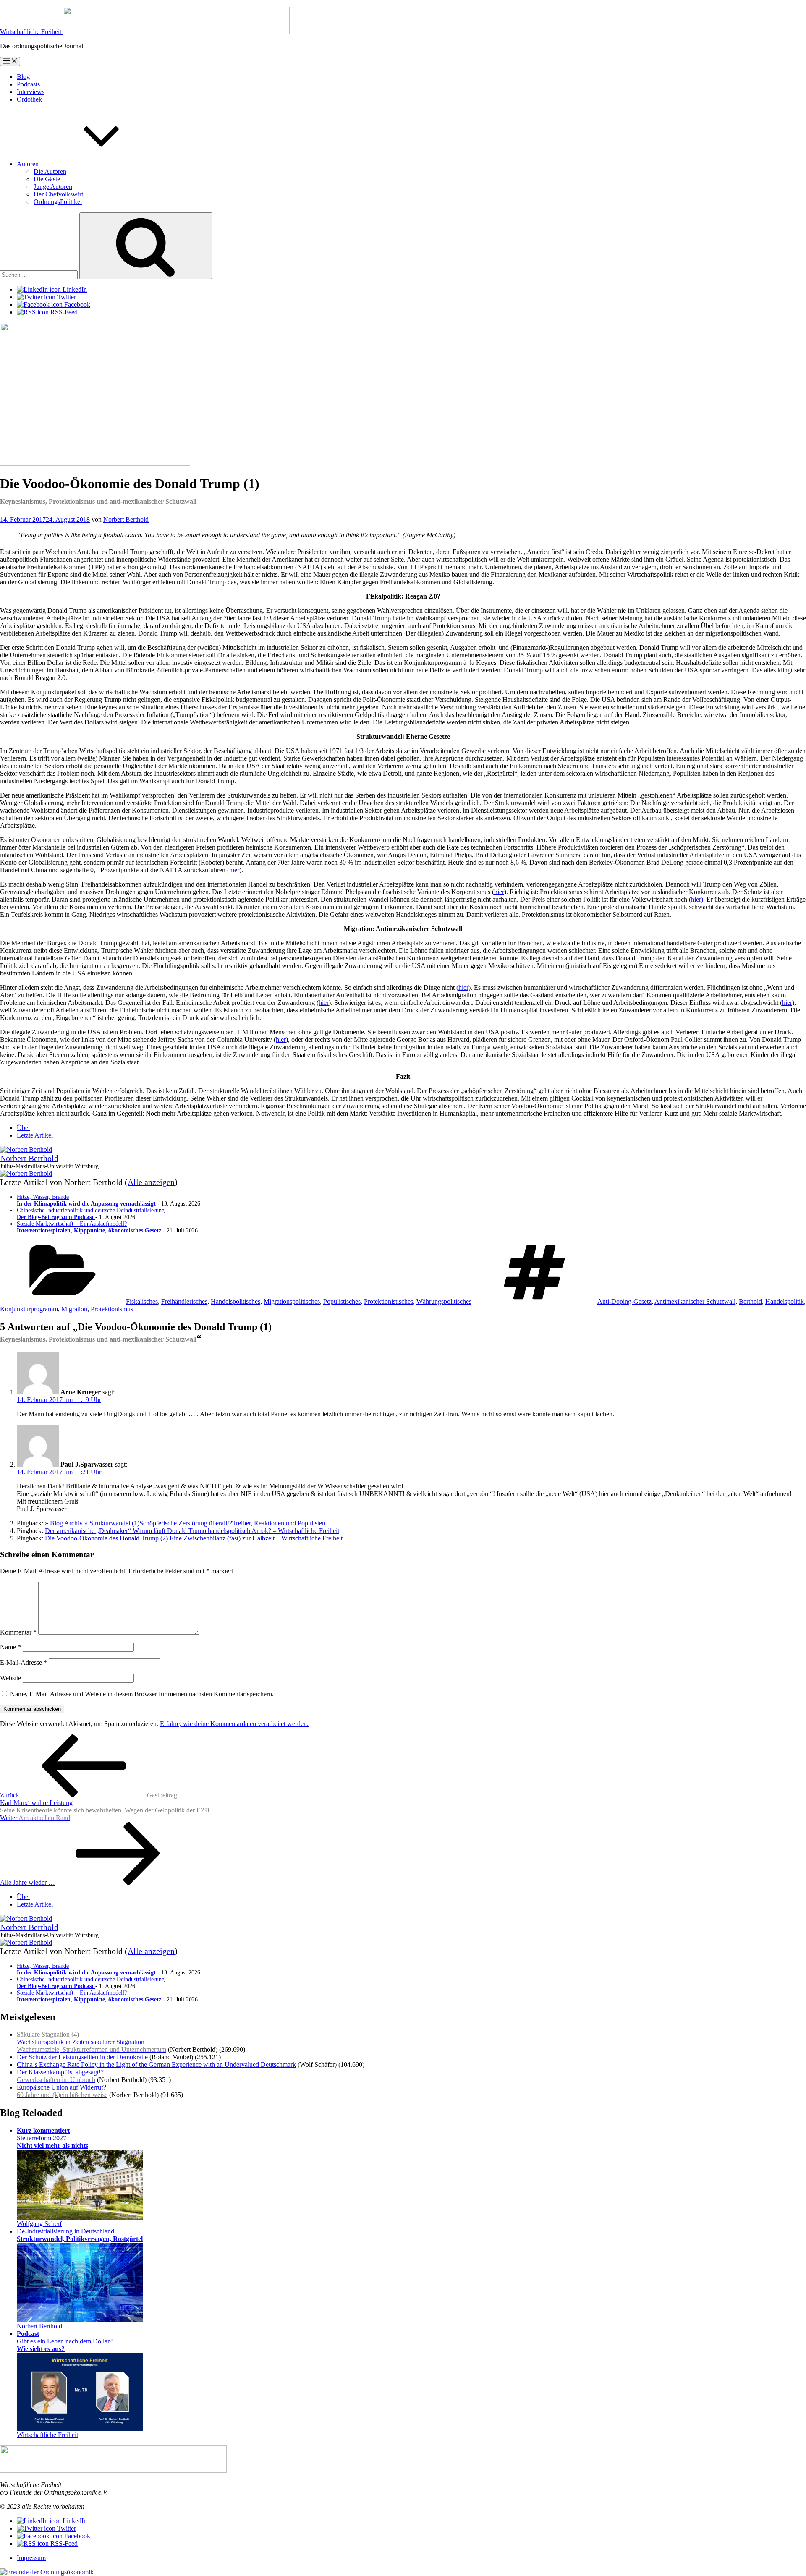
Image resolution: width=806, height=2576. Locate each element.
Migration (74, 1309)
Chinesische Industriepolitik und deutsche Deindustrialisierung (91, 1214)
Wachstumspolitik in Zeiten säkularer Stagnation (92, 2042)
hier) (697, 899)
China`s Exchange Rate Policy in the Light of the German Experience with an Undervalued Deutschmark (156, 2065)
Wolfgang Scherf (39, 2224)
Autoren (28, 164)
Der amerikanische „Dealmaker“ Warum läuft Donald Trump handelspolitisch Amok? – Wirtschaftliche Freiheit (192, 1531)
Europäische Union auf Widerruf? (62, 2091)
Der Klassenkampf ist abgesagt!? (60, 2076)
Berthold (750, 1301)
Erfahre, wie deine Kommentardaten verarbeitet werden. (234, 1724)
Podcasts (28, 84)
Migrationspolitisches (292, 1301)
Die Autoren (50, 171)
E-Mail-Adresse (24, 1662)
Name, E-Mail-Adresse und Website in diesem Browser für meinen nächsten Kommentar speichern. (142, 1694)
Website (10, 1678)
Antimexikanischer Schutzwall (695, 1301)
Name (10, 1647)
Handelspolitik (785, 1301)
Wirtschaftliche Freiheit (47, 2435)
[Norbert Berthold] (26, 1149)
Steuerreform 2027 (52, 2138)
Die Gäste (47, 179)
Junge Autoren (53, 187)
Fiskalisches (142, 1301)
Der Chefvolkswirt (58, 194)
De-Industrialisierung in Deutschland (80, 2235)
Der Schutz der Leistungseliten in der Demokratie (82, 2057)
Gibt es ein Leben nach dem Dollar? (65, 2341)
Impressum (31, 2558)
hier (234, 870)
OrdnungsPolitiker (58, 202)
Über (24, 1128)
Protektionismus (112, 1309)
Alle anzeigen (151, 1182)
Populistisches (342, 1301)
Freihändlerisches (184, 1301)
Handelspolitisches (236, 1301)
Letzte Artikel (35, 1135)
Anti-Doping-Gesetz (624, 1301)
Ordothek (29, 99)
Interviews (31, 92)
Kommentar (18, 1632)
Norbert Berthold (126, 519)
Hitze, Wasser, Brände (87, 1200)
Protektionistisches (389, 1301)
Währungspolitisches (444, 1301)
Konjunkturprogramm (29, 1309)
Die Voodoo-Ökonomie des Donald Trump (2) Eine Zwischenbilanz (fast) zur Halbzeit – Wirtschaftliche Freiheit (194, 1538)
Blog (23, 77)
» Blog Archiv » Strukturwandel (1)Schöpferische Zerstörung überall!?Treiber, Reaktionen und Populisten (185, 1523)
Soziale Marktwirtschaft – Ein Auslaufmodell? (90, 1227)
